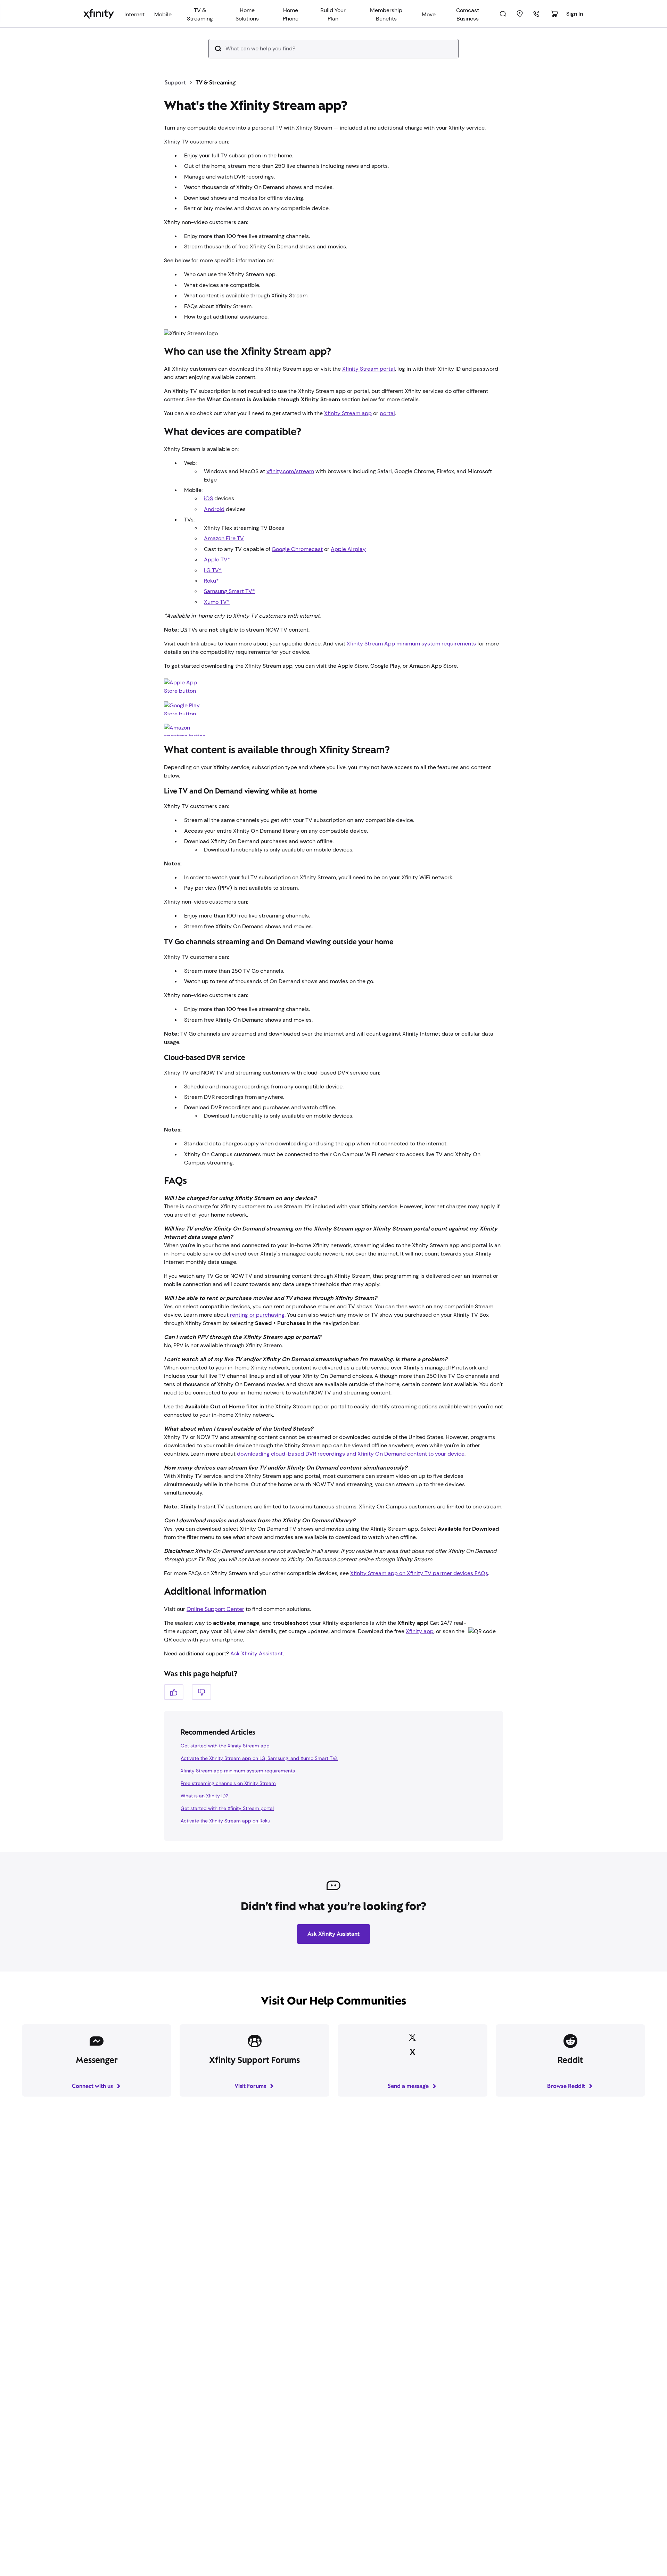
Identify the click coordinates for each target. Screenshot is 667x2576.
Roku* (211, 581)
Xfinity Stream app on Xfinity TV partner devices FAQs (419, 1573)
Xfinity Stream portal (369, 369)
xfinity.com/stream (290, 471)
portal (387, 413)
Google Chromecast (297, 549)
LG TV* (213, 570)
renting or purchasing (257, 1315)
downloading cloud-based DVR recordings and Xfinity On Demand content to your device (351, 1454)
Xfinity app (420, 1631)
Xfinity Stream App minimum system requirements (411, 644)
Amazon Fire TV (224, 538)
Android (214, 509)
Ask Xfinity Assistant (257, 1653)
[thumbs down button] (201, 1692)
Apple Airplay (348, 549)
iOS (208, 498)
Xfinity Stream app (348, 413)
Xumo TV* (217, 602)
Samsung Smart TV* (229, 591)
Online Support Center (215, 1609)
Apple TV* (217, 559)
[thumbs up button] (174, 1692)
